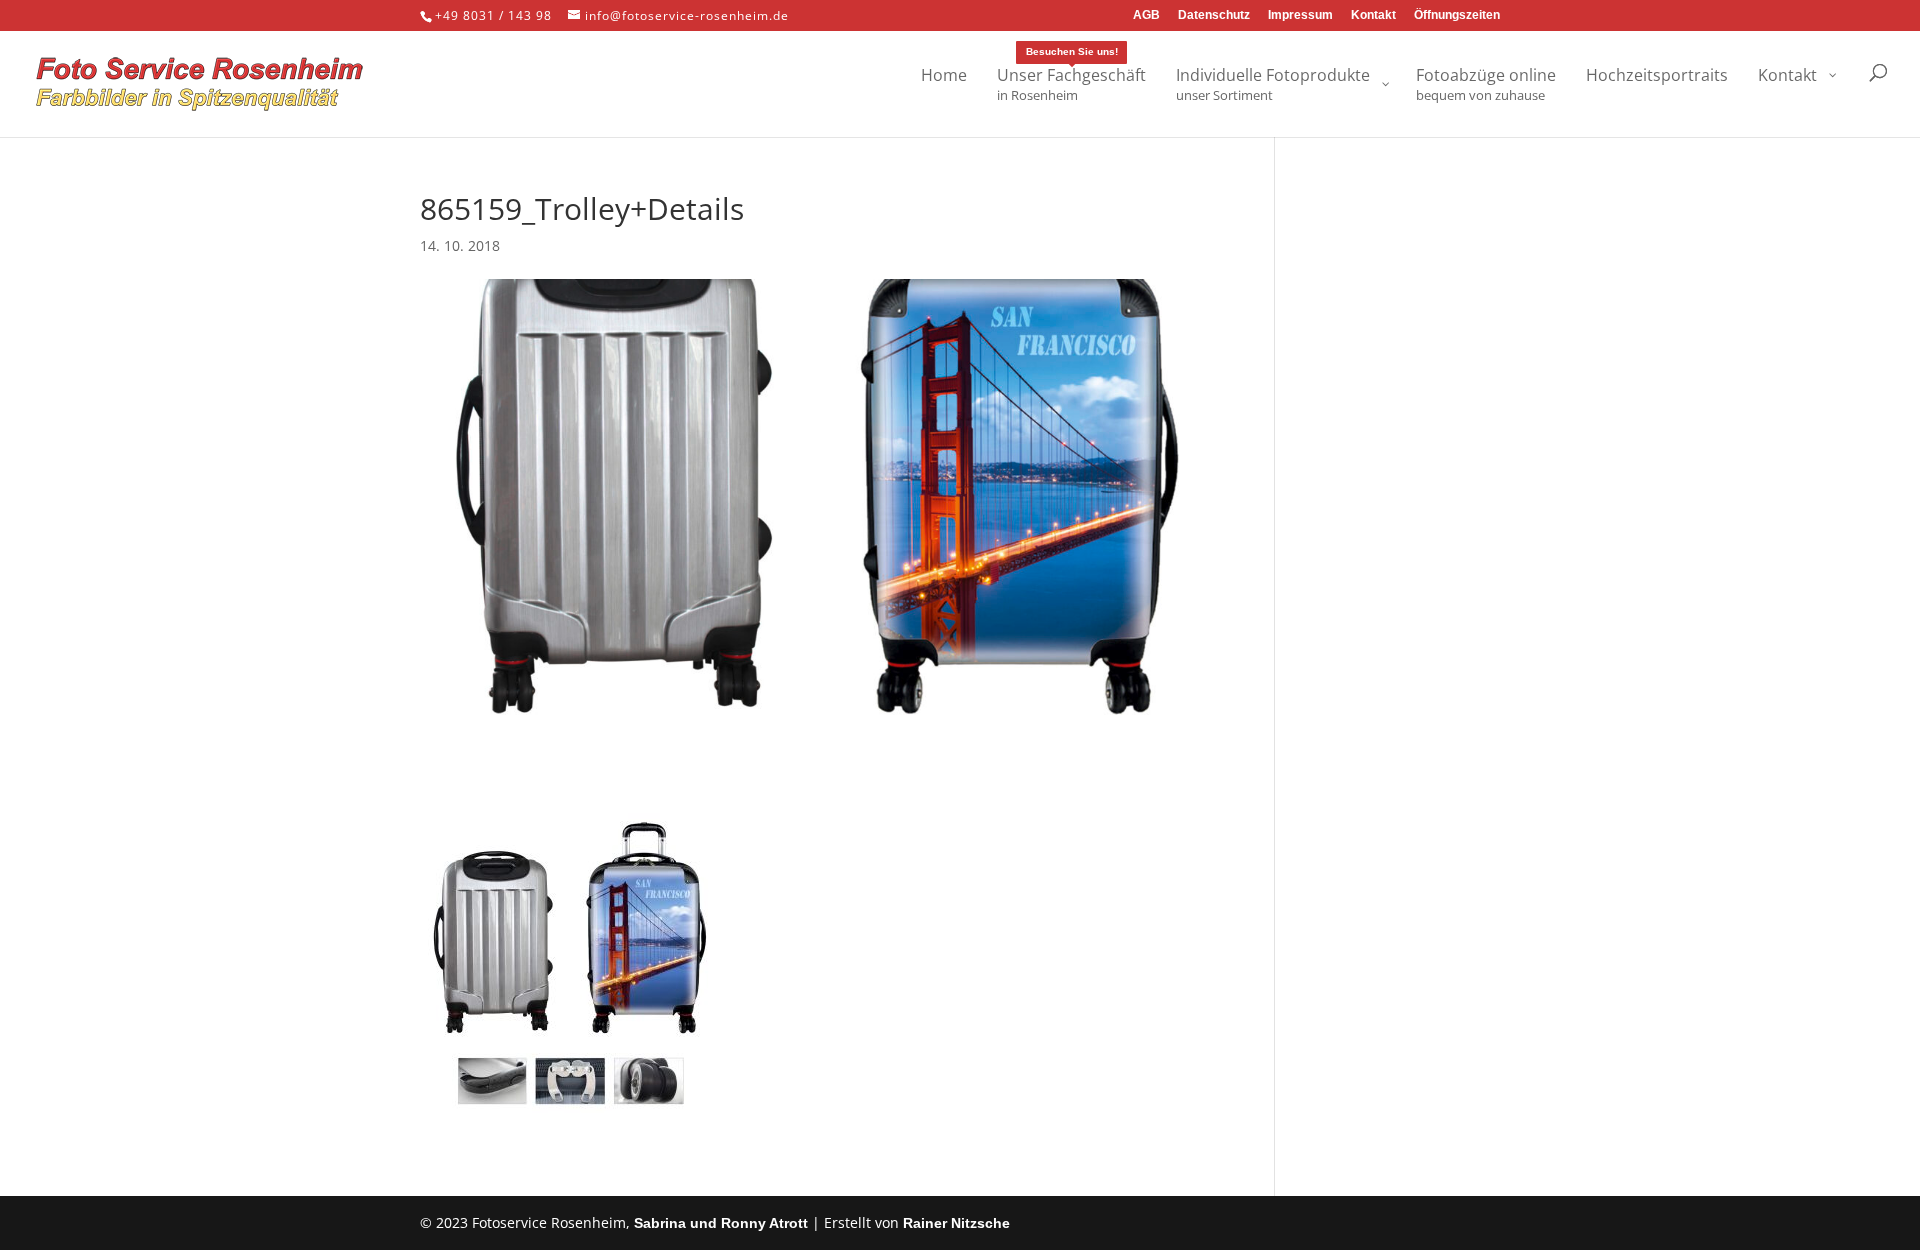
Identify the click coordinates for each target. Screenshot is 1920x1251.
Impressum (1300, 15)
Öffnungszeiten (1457, 15)
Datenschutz (1214, 15)
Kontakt (1373, 15)
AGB (1146, 15)
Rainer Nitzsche (956, 1223)
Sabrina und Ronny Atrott (721, 1223)
